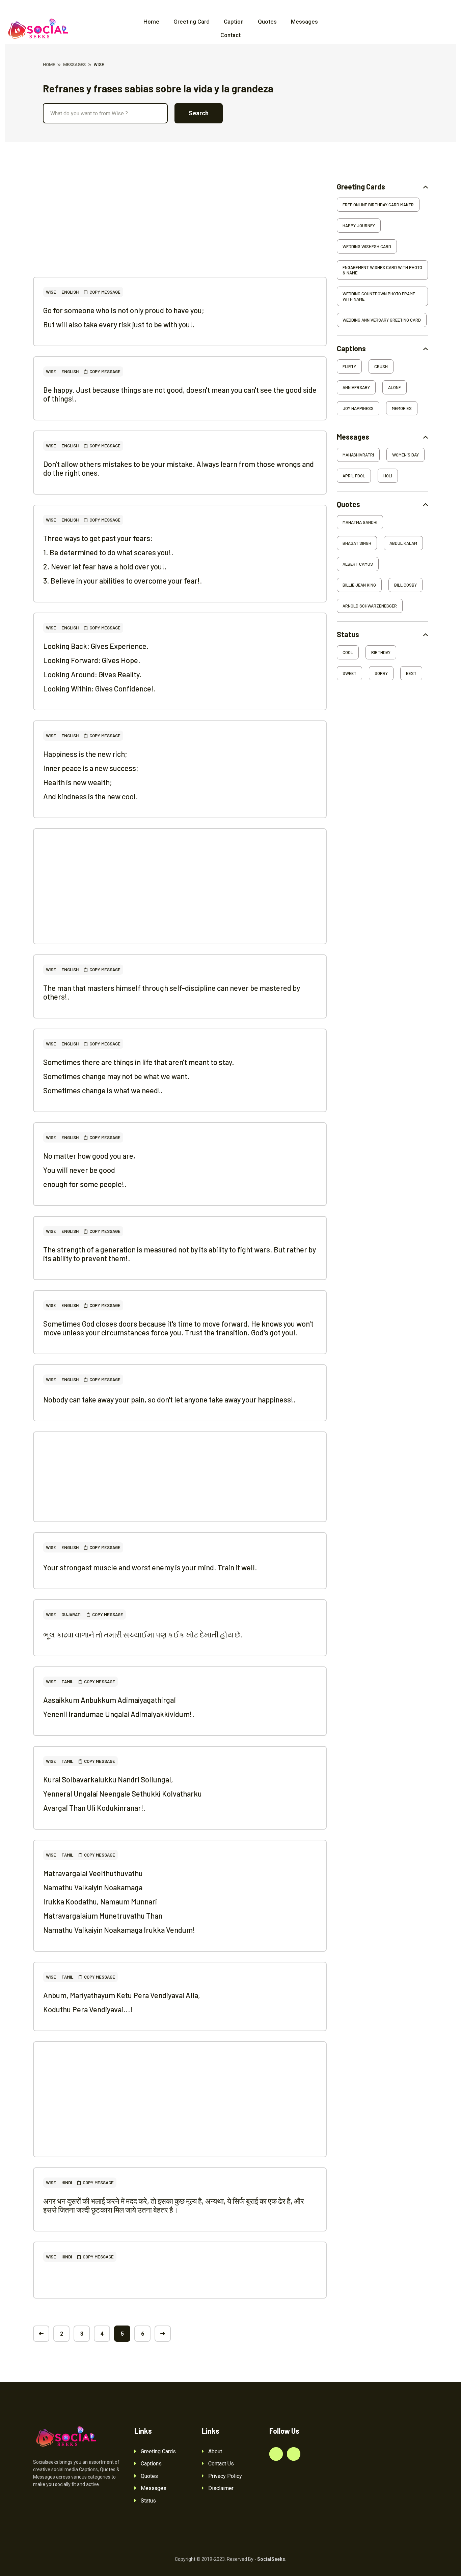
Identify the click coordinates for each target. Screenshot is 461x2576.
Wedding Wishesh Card (367, 246)
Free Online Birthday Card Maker (378, 205)
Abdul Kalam (403, 543)
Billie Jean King (359, 585)
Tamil (67, 1682)
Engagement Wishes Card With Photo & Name (382, 270)
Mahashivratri (358, 455)
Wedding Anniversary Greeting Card (382, 320)
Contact (231, 35)
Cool (348, 652)
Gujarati (71, 1615)
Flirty (349, 366)
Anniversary (356, 387)
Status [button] (348, 634)
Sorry (381, 673)
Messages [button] (353, 437)
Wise (51, 292)
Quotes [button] (348, 504)
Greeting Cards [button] (361, 187)
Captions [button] (351, 348)
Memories (402, 408)
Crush (381, 366)
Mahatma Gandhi (360, 522)
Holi (388, 476)
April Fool (354, 476)
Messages (304, 22)
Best (411, 673)
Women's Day (405, 455)
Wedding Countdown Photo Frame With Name (379, 296)
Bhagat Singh (357, 543)
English (70, 292)
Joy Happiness (358, 408)
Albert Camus (358, 564)
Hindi (67, 2183)
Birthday (381, 652)
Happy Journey (359, 226)
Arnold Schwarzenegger (370, 606)
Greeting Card (192, 22)
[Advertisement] (180, 230)
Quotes (267, 22)
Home (151, 22)
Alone (395, 387)
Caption (234, 22)
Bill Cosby (405, 585)
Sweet (349, 673)
